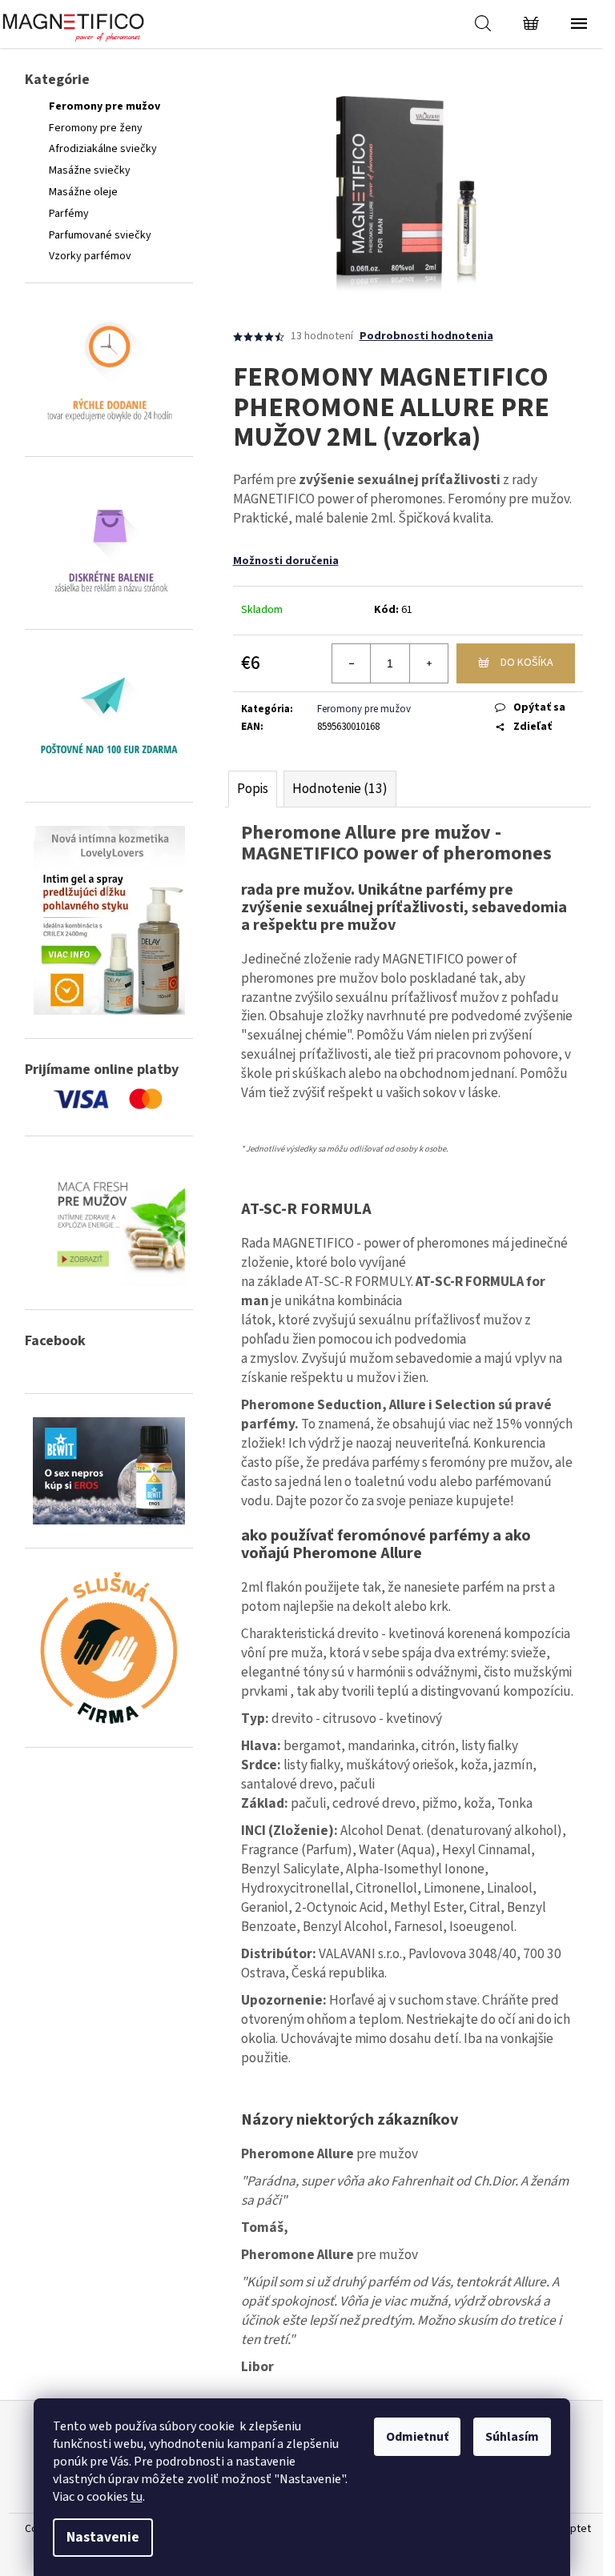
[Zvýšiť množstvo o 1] (428, 663)
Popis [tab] (253, 789)
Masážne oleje (83, 192)
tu (137, 2497)
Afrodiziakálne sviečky (103, 149)
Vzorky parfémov (90, 256)
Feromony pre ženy (96, 128)
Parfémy (69, 214)
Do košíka (527, 663)
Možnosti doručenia (286, 561)
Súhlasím (512, 2437)
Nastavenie (103, 2537)
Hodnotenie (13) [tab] (340, 789)
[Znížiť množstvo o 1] (352, 663)
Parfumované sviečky (100, 235)
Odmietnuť (417, 2437)
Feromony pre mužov (105, 106)
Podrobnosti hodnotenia (426, 337)
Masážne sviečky (90, 170)
